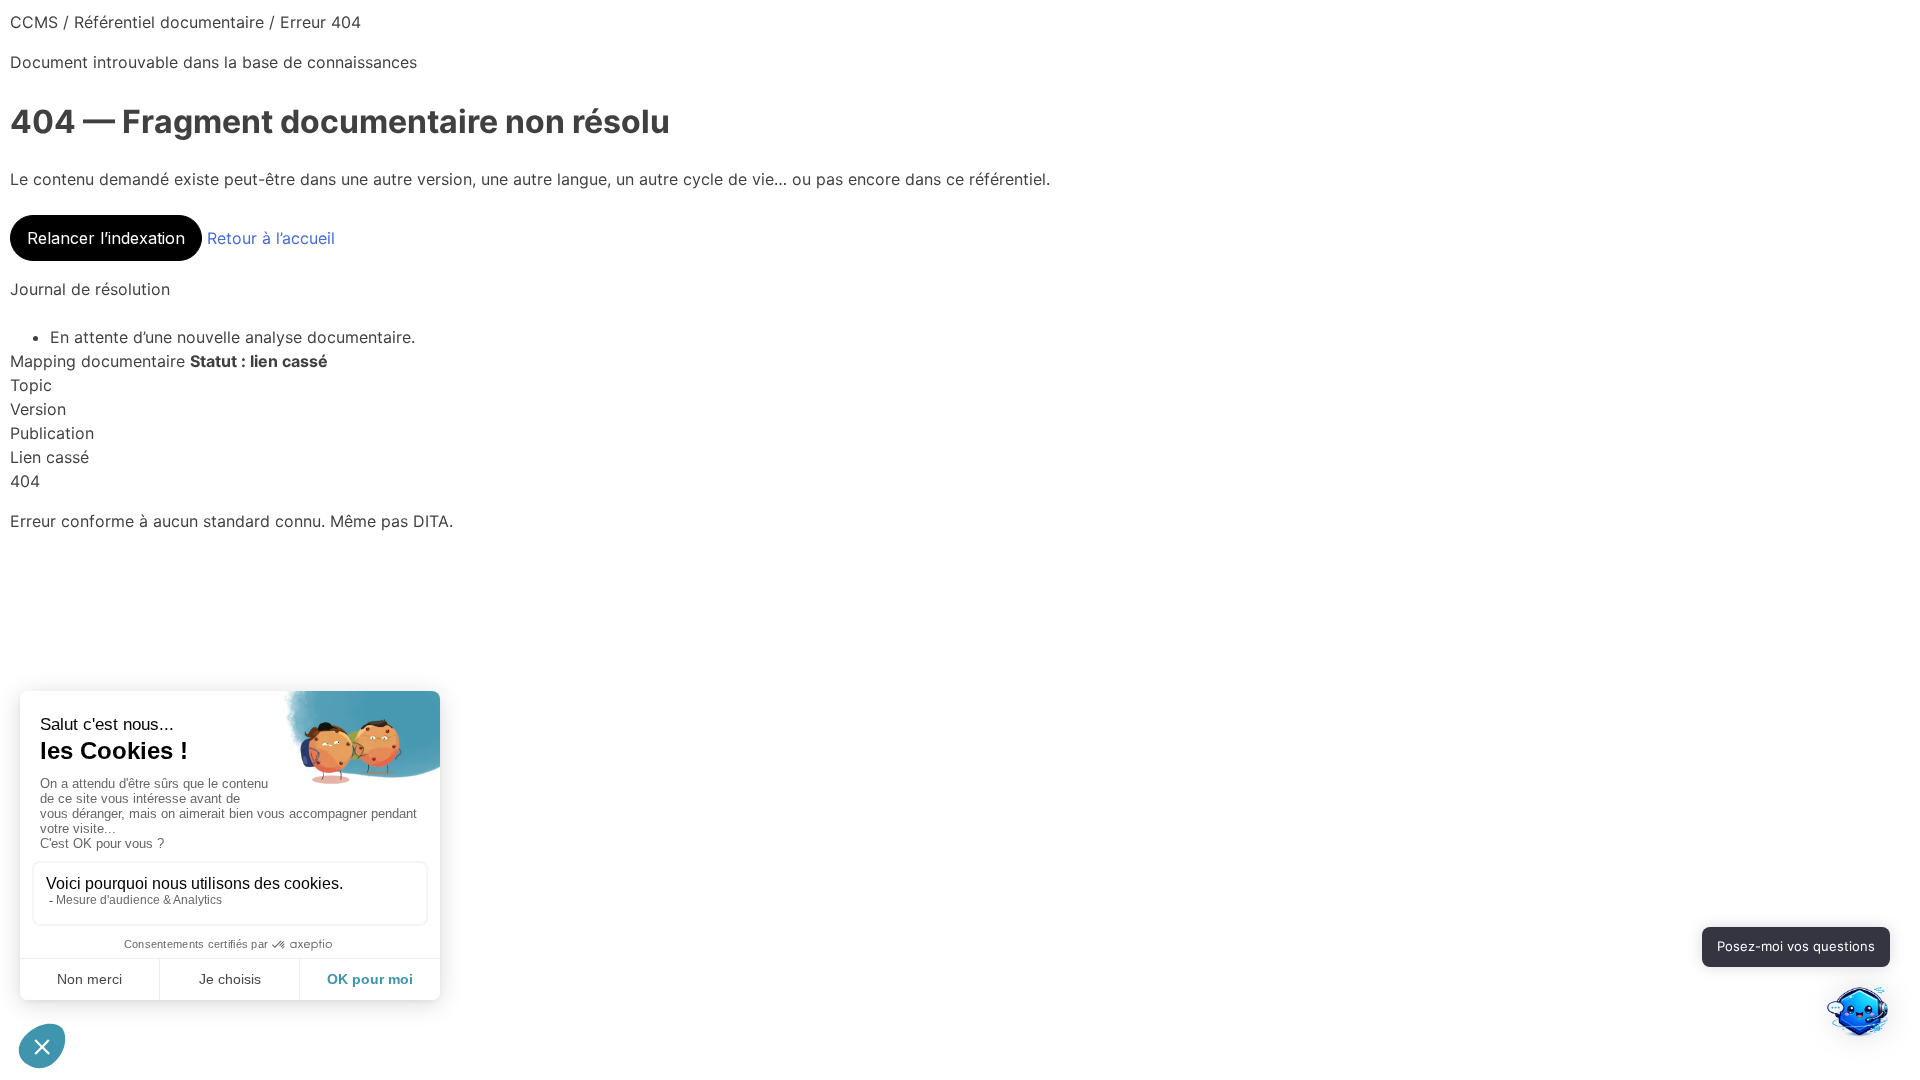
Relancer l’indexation (106, 238)
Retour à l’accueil (271, 238)
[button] (1858, 1015)
